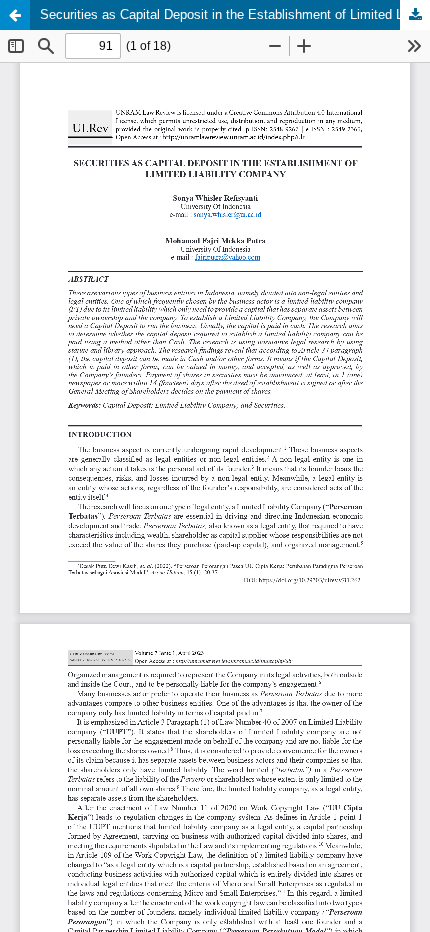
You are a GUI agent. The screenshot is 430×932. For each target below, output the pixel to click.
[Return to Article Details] (15, 15)
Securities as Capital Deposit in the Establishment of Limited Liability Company (235, 14)
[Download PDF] (415, 15)
